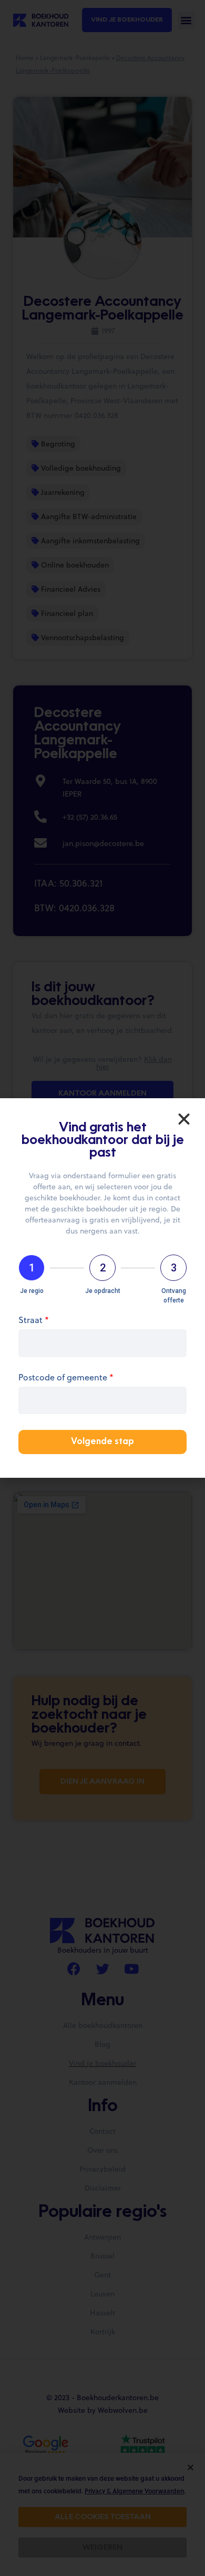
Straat (34, 1321)
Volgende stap (102, 1442)
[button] (184, 1119)
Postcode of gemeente (66, 1378)
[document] (102, 1288)
